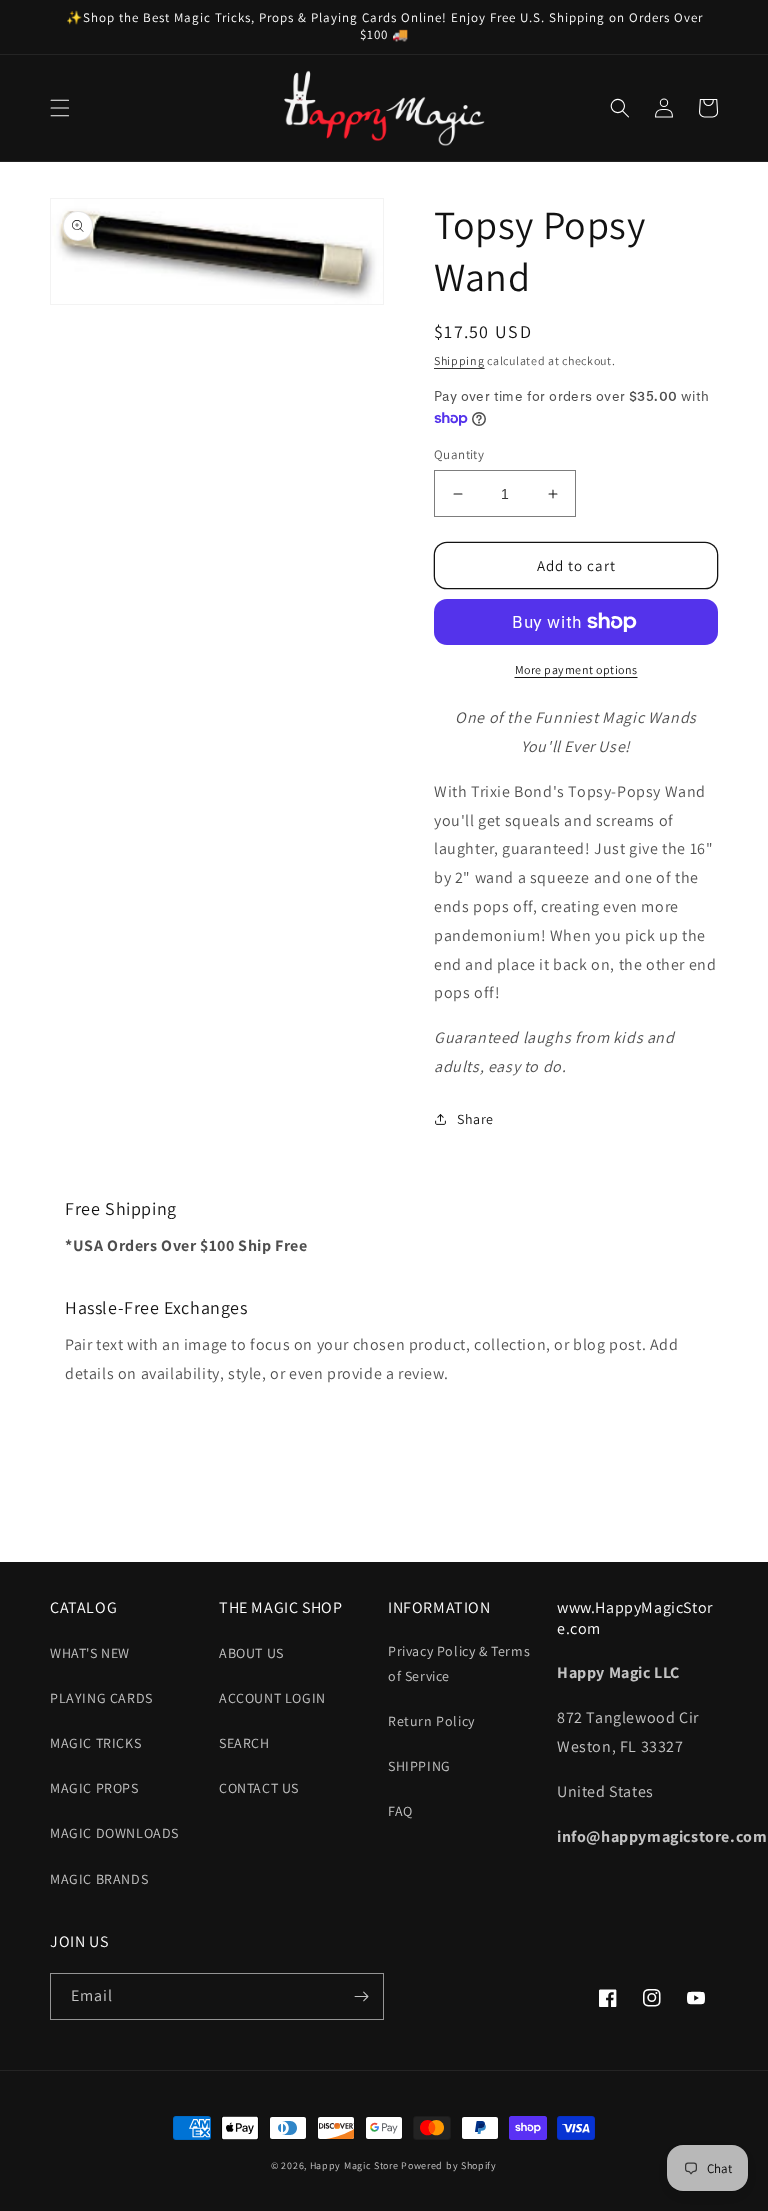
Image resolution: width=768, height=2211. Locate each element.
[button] (60, 108)
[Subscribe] (361, 1996)
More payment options (576, 669)
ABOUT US (251, 1653)
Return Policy (431, 1721)
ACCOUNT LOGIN (272, 1698)
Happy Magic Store (354, 2165)
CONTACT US (259, 1788)
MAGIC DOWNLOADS (114, 1833)
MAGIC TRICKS (95, 1743)
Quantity (459, 454)
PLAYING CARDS (101, 1698)
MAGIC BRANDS (99, 1879)
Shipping (459, 360)
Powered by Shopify (449, 2165)
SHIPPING (419, 1766)
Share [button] (475, 1119)
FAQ (400, 1811)
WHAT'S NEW (90, 1653)
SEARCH (244, 1743)
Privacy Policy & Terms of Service (459, 1663)
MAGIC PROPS (94, 1788)
